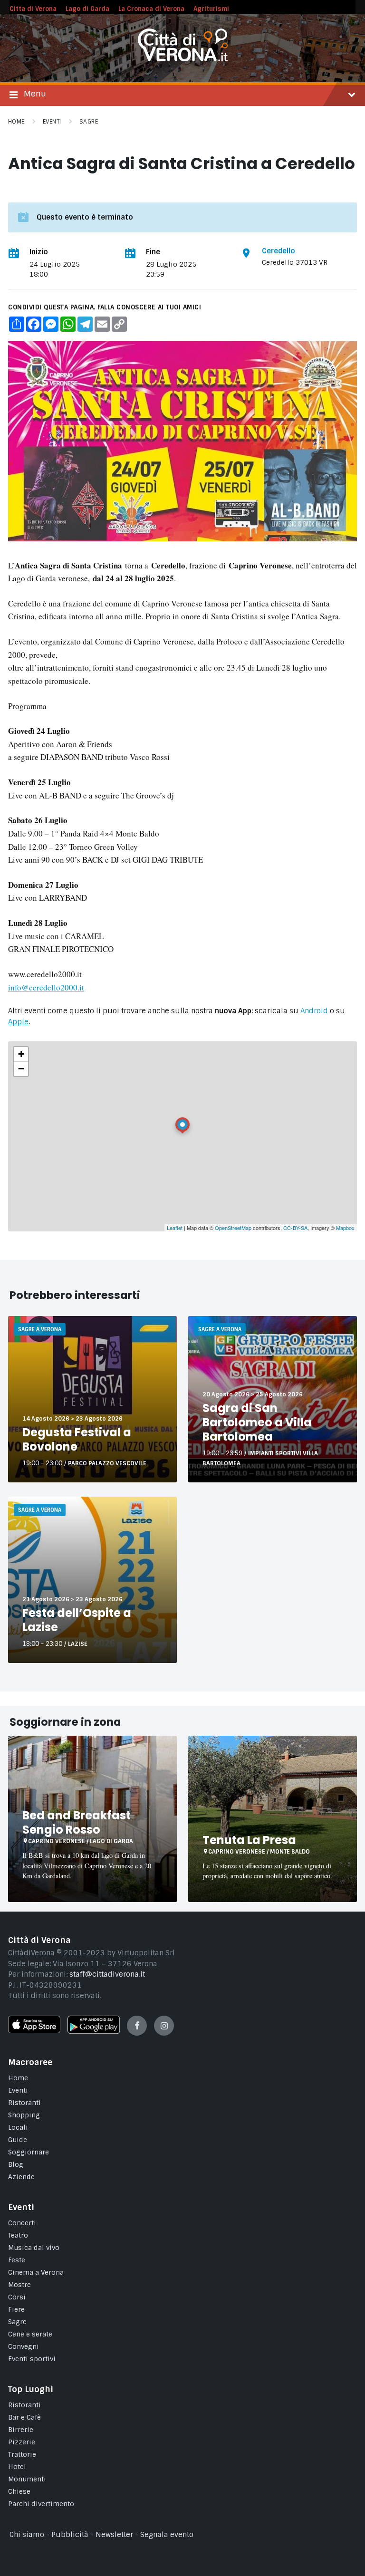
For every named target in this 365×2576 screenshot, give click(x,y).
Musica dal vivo (34, 2248)
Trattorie (22, 2454)
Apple (18, 1022)
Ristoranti (24, 2103)
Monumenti (27, 2479)
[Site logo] (183, 59)
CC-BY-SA (295, 1228)
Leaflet (175, 1228)
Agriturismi (211, 9)
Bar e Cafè (24, 2417)
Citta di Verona (33, 9)
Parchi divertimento (41, 2504)
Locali (18, 2127)
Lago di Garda (87, 9)
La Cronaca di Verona (151, 9)
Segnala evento (167, 2535)
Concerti (22, 2223)
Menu (35, 94)
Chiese (19, 2491)
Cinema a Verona (36, 2272)
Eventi (52, 122)
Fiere (16, 2309)
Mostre (19, 2285)
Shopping (24, 2115)
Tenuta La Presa (249, 1840)
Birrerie (21, 2430)
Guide (18, 2140)
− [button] (21, 1069)
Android (314, 1011)
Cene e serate (30, 2334)
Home (16, 122)
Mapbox (345, 1228)
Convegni (24, 2346)
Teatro (18, 2235)
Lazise (78, 1644)
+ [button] (21, 1054)
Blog (16, 2164)
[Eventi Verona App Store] (34, 2031)
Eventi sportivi (32, 2359)
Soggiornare (29, 2152)
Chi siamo (27, 2535)
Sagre (89, 122)
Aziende (21, 2177)
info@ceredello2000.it (46, 987)
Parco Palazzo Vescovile (107, 1463)
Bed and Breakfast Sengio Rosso (77, 1822)
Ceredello (279, 251)
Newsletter (114, 2535)
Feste (17, 2260)
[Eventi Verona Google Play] (94, 2031)
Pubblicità (70, 2535)
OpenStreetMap (233, 1228)
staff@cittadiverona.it (107, 1974)
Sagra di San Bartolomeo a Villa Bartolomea (257, 1422)
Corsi (17, 2297)
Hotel (17, 2467)
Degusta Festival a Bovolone (77, 1439)
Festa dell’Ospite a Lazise (77, 1620)
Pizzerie (22, 2442)
